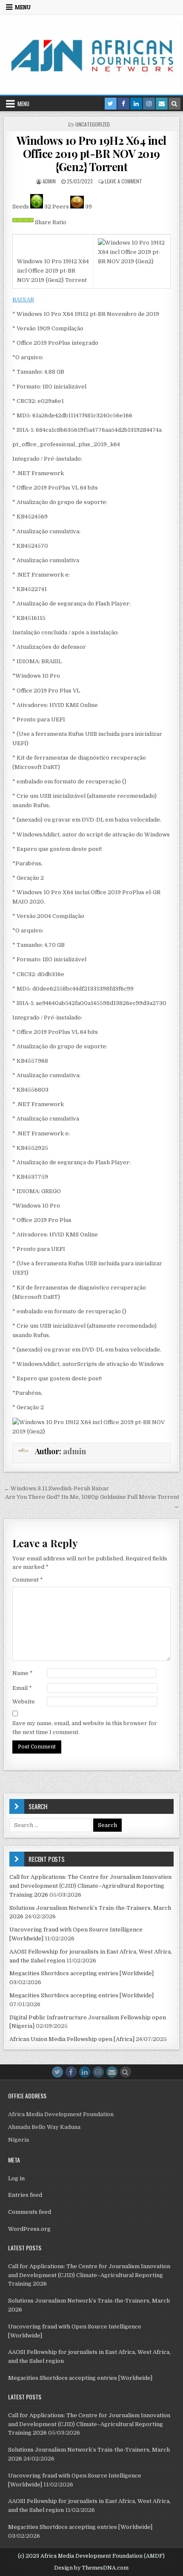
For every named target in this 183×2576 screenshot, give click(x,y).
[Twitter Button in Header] (111, 104)
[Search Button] (126, 2072)
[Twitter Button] (57, 2072)
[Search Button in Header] (174, 104)
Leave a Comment (123, 181)
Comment (28, 1580)
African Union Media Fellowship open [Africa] (72, 2039)
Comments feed (30, 2212)
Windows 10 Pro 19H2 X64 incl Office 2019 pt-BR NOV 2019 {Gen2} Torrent (91, 153)
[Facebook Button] (71, 2072)
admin (49, 181)
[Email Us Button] (112, 2072)
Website (24, 1702)
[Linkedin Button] (85, 2072)
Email (22, 1688)
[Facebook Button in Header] (123, 104)
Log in (16, 2178)
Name (23, 1673)
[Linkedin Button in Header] (136, 104)
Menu (23, 7)
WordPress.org (29, 2229)
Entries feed (25, 2195)
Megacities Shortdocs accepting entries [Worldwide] (81, 1973)
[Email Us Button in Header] (162, 104)
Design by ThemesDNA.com (91, 2568)
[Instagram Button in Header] (149, 104)
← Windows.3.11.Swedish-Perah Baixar (56, 1488)
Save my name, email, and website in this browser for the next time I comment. (85, 1728)
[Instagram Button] (98, 2072)
